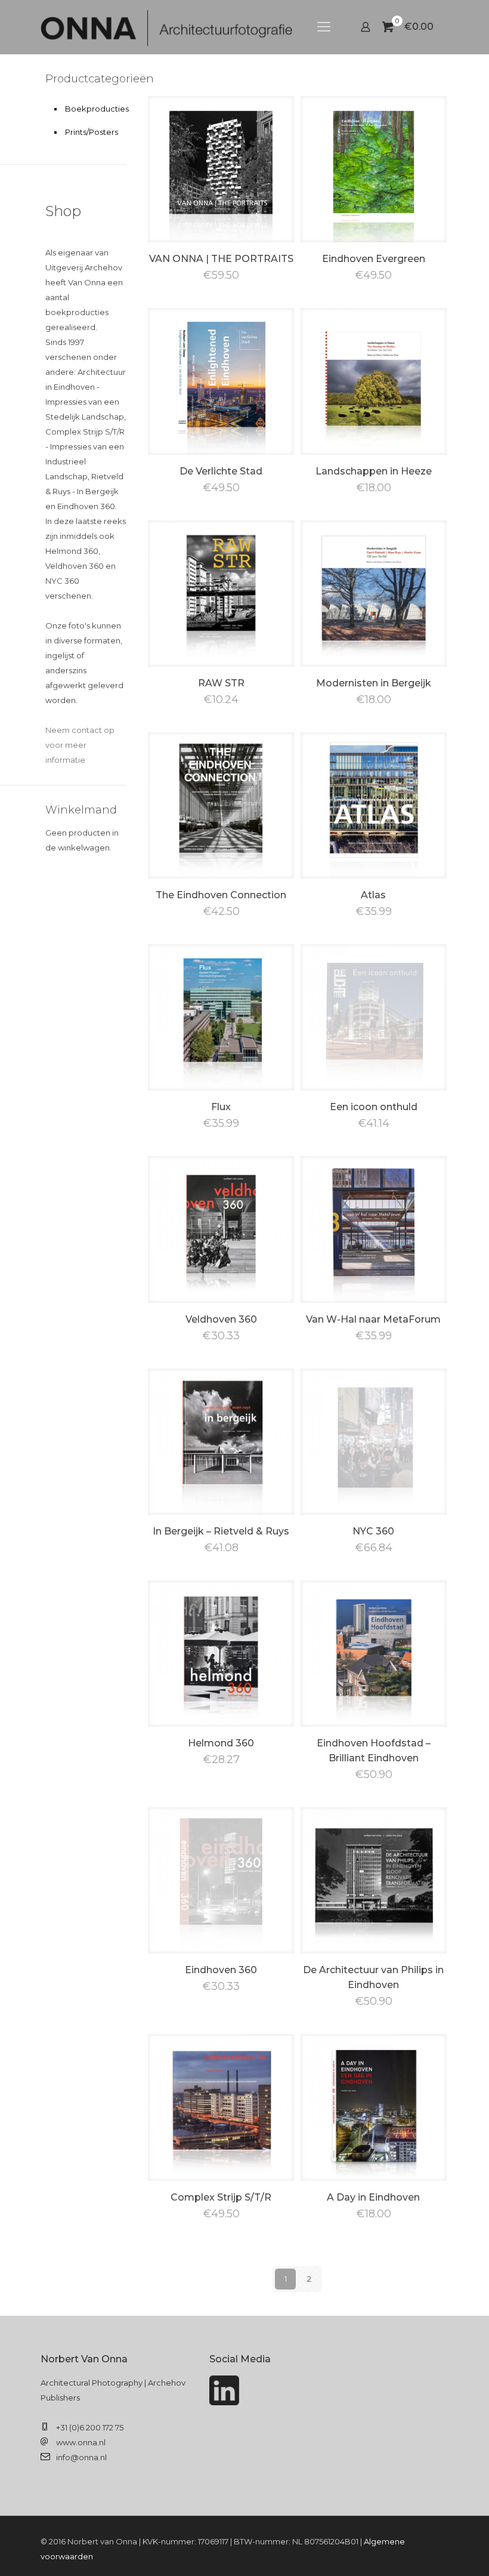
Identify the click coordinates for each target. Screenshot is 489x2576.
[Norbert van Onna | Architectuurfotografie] (166, 27)
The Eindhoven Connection (221, 895)
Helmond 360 (221, 1743)
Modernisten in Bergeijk (374, 683)
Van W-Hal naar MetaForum (373, 1319)
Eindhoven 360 (221, 1970)
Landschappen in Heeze (374, 471)
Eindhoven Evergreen (374, 259)
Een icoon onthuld (374, 1107)
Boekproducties (93, 109)
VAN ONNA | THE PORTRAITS (221, 259)
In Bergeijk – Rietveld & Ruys (221, 1531)
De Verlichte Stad (221, 471)
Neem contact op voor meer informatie (80, 745)
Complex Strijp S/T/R (221, 2197)
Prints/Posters (92, 132)
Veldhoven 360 (221, 1319)
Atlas (373, 895)
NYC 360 (373, 1531)
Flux (221, 1107)
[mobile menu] (324, 27)
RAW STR (221, 683)
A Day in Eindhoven (373, 2197)
